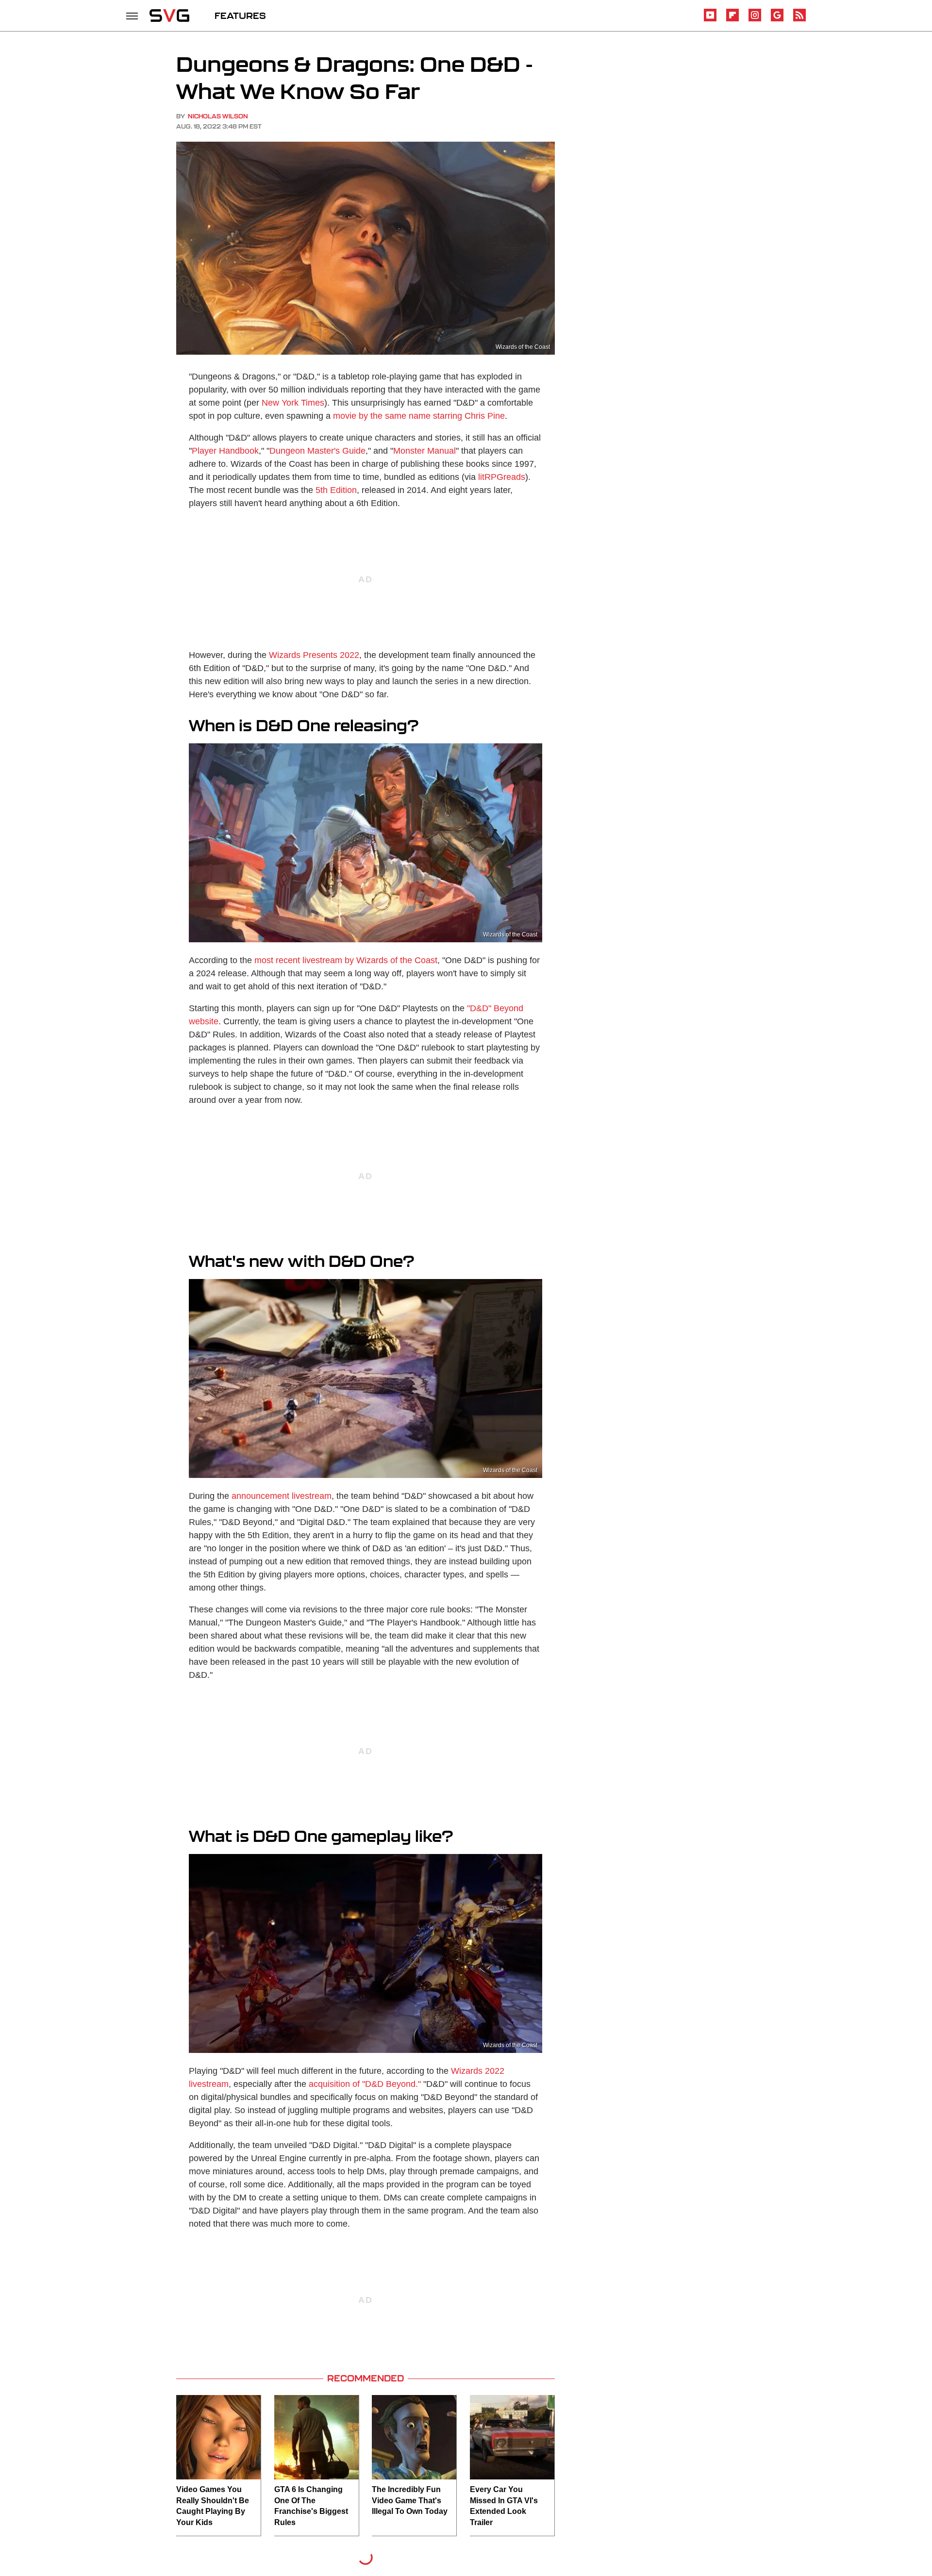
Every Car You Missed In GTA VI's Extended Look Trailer (504, 2506)
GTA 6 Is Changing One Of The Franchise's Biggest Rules (311, 2506)
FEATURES (240, 16)
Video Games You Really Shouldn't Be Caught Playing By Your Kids (213, 2506)
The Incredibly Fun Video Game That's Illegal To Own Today (410, 2500)
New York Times (293, 403)
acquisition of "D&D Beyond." (365, 2084)
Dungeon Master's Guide (317, 451)
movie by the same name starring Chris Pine (419, 416)
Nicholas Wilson (218, 116)
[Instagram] (755, 20)
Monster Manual (424, 451)
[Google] (777, 20)
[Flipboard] (732, 20)
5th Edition (336, 490)
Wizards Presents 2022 (314, 655)
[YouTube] (710, 20)
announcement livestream (282, 1496)
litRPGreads (502, 477)
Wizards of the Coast (523, 347)
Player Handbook (225, 451)
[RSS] (799, 20)
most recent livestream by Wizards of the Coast (346, 960)
